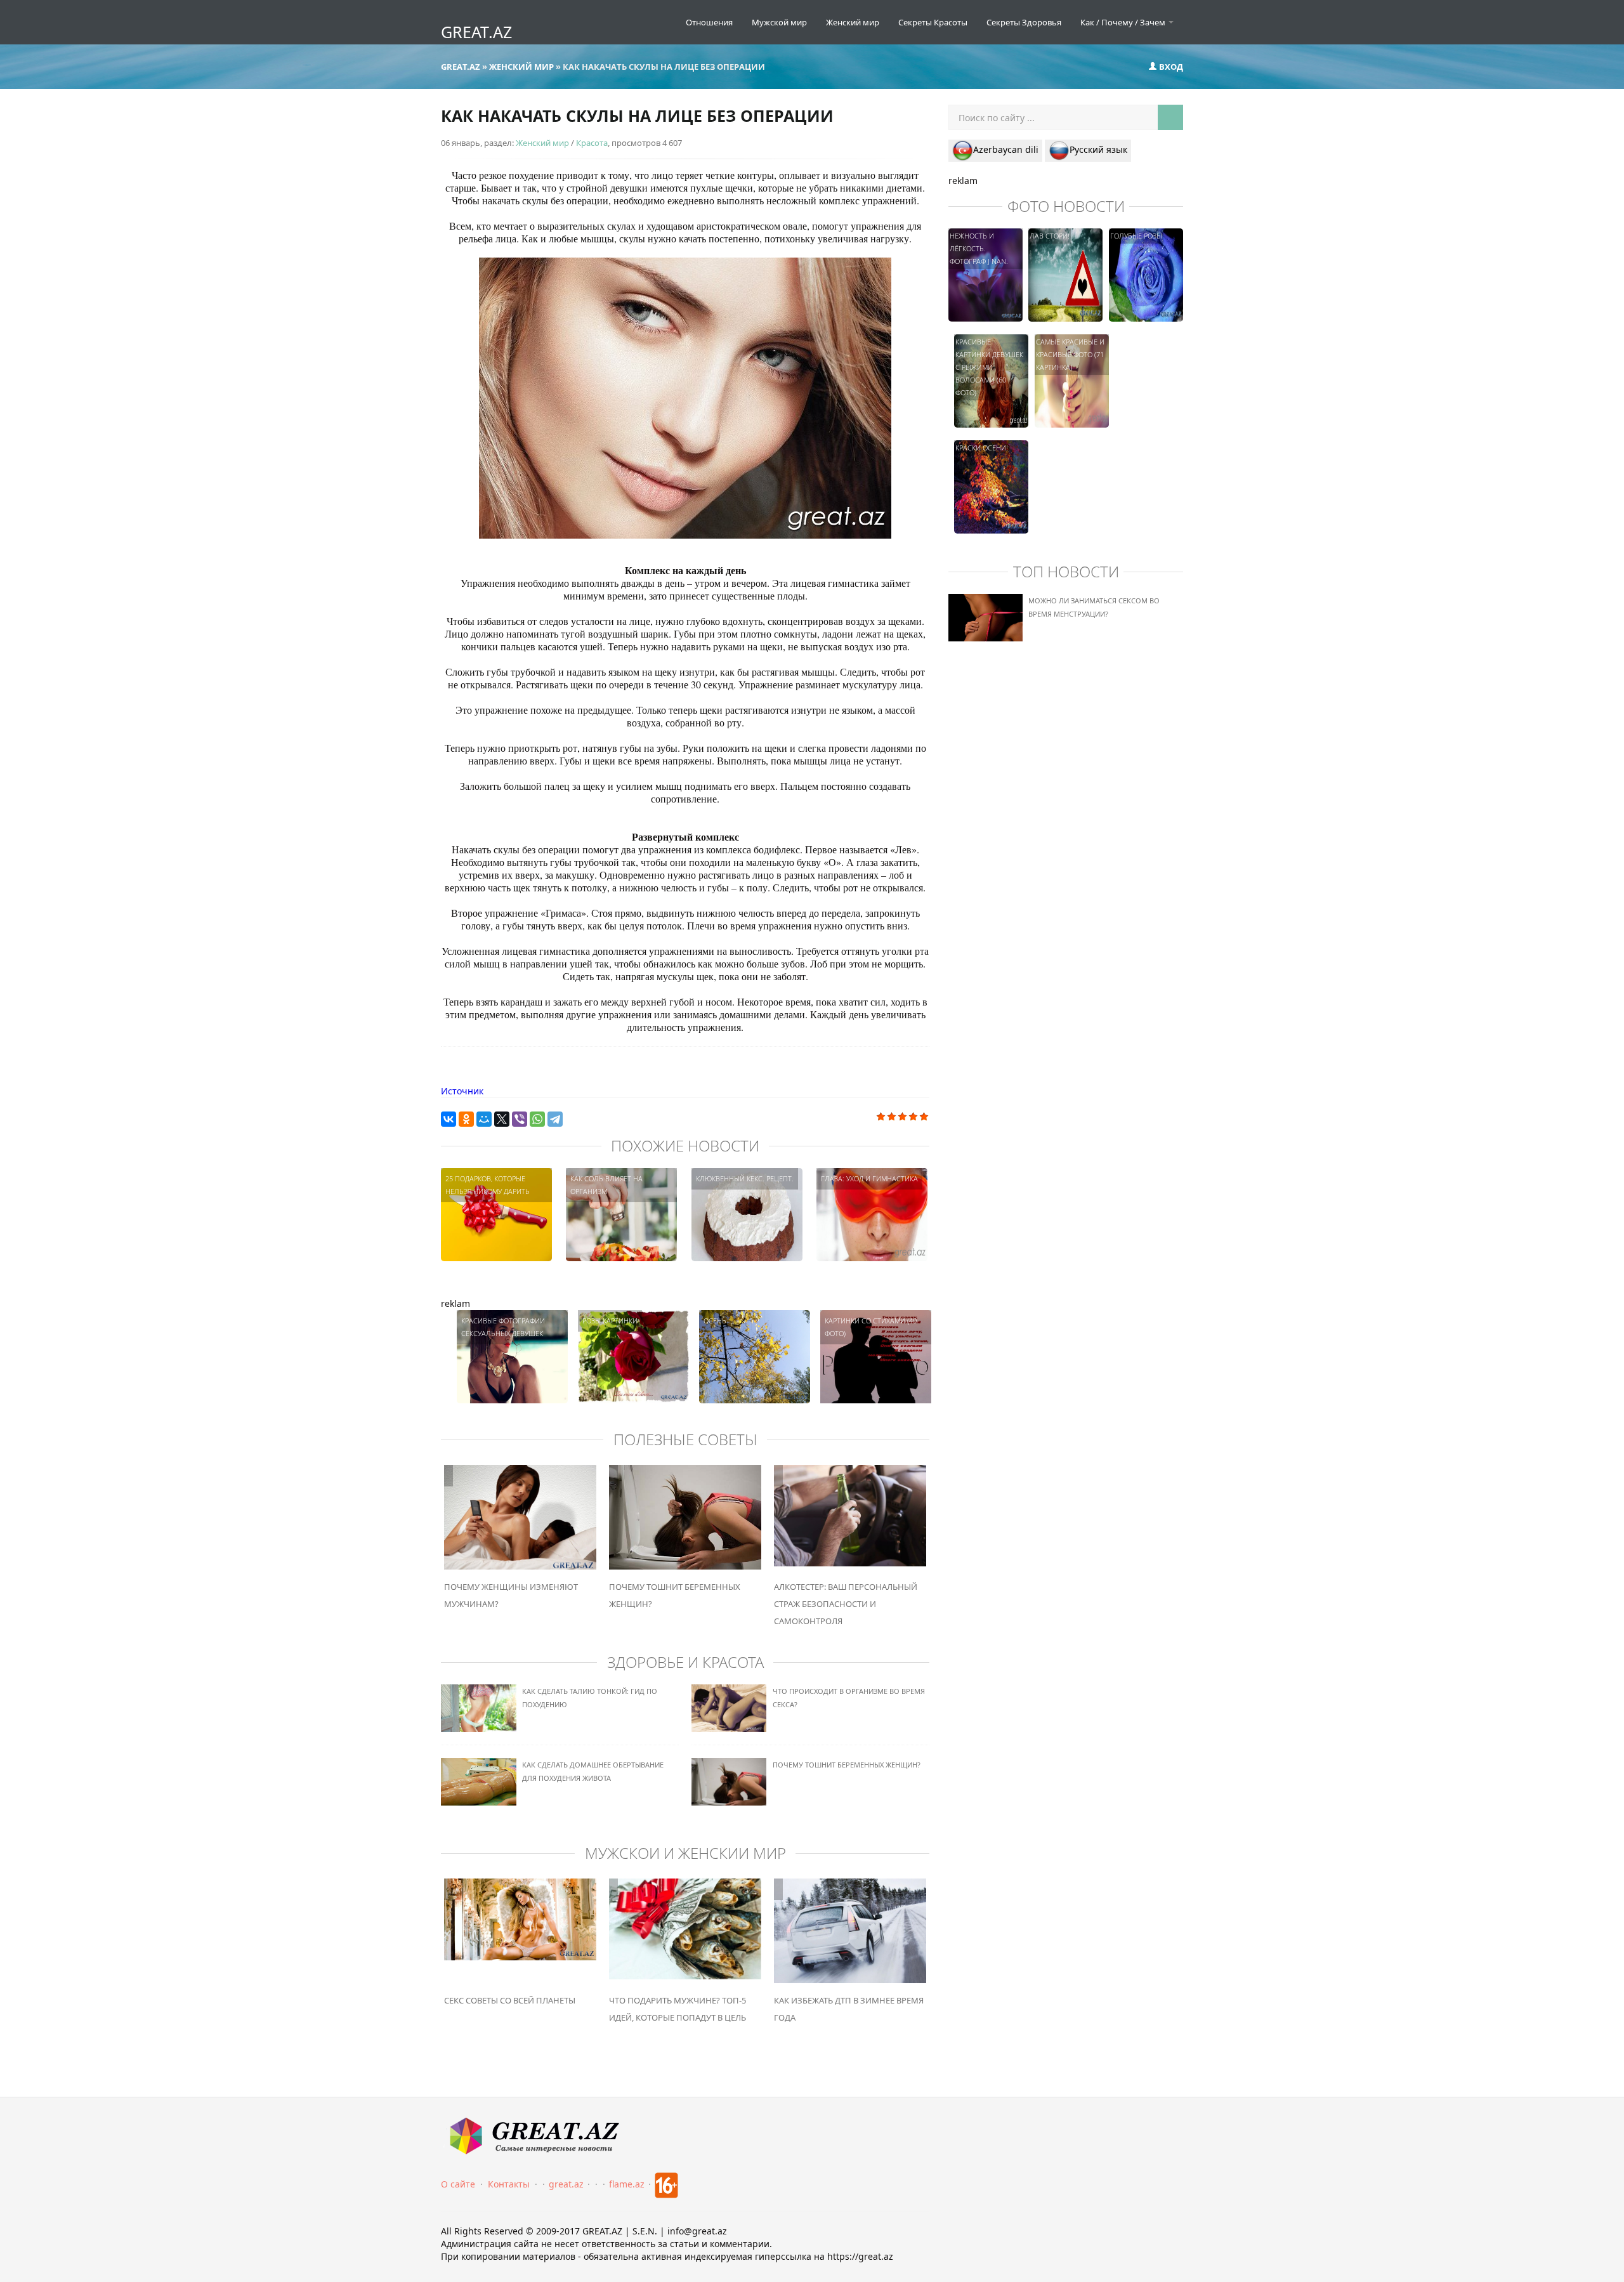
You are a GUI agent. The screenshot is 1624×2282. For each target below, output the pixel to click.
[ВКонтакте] (449, 1119)
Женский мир (853, 22)
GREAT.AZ (476, 32)
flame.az (627, 2184)
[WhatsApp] (537, 1119)
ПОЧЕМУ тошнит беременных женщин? (847, 1765)
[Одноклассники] (466, 1119)
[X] (502, 1119)
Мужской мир (779, 22)
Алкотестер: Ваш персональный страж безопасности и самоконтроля (846, 1604)
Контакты (509, 2184)
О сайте (458, 2184)
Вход (1170, 67)
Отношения (709, 22)
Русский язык (1098, 149)
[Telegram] (555, 1119)
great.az (566, 2184)
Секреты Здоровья (1024, 22)
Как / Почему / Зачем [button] (1124, 22)
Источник (462, 1091)
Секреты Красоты (933, 22)
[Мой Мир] (484, 1119)
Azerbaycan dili (1006, 149)
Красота (592, 143)
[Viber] (520, 1119)
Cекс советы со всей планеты (510, 2000)
